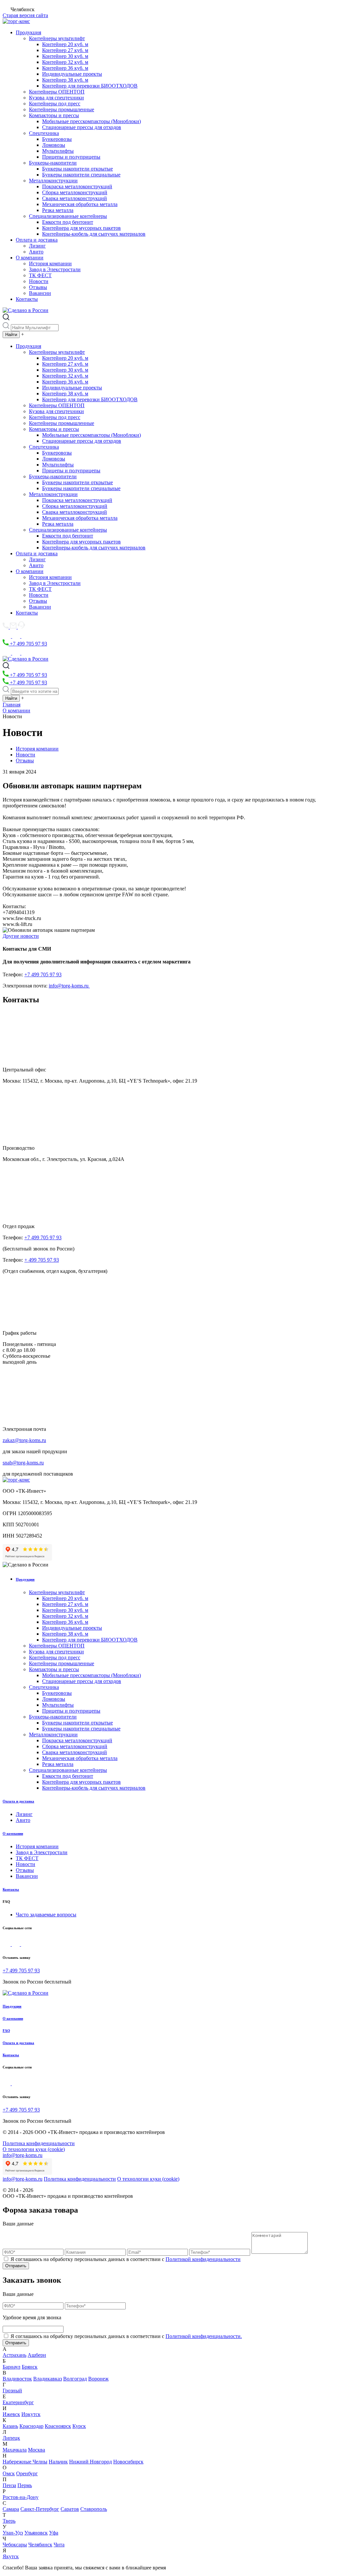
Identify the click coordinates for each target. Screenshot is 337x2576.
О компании (30, 258)
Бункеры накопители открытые (78, 169)
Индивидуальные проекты (72, 74)
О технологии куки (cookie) (34, 2149)
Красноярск (58, 2426)
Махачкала (15, 2450)
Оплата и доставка (37, 240)
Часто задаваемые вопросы (46, 1915)
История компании (50, 263)
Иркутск (31, 2414)
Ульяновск (36, 2533)
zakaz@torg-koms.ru (24, 1440)
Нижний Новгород (91, 2462)
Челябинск (40, 2545)
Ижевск (11, 2414)
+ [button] (23, 334)
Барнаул (12, 2367)
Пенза (9, 2485)
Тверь (9, 2521)
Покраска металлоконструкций (77, 186)
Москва (37, 2450)
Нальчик (58, 2462)
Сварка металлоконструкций (75, 198)
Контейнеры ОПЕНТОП (57, 92)
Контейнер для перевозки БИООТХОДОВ (90, 86)
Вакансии (40, 293)
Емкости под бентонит (68, 222)
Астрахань (14, 2355)
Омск (9, 2473)
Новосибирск (128, 2462)
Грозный (12, 2391)
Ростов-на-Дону (21, 2497)
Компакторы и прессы (54, 115)
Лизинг (37, 246)
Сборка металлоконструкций (75, 192)
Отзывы (38, 287)
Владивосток (17, 2379)
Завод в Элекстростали (55, 269)
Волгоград (75, 2379)
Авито (36, 252)
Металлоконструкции (53, 181)
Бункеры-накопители (53, 163)
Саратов (70, 2509)
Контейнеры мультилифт (57, 38)
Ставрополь (94, 2509)
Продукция (28, 32)
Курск (79, 2426)
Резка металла (58, 210)
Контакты (27, 299)
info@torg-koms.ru (69, 986)
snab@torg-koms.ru (23, 1463)
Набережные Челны (25, 2462)
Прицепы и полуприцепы (71, 157)
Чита (59, 2545)
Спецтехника (44, 133)
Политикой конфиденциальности (203, 2259)
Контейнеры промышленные (62, 109)
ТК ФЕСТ (40, 275)
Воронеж (98, 2379)
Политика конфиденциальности (39, 2143)
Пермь (25, 2485)
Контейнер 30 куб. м (65, 56)
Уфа (54, 2533)
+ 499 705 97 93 (42, 1260)
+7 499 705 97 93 (28, 644)
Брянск (30, 2367)
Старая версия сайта (25, 15)
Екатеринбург (18, 2402)
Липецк (11, 2438)
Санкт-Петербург (40, 2509)
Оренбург (27, 2473)
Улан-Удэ (13, 2533)
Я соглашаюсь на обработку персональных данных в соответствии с (126, 2259)
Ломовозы (54, 145)
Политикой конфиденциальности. (204, 2336)
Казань (10, 2426)
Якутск (11, 2556)
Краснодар (31, 2426)
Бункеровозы (57, 139)
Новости (39, 281)
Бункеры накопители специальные (81, 175)
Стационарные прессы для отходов (82, 127)
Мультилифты (58, 151)
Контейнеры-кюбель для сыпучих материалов (94, 234)
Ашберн (37, 2355)
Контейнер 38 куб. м (65, 80)
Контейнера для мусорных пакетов (81, 228)
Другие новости (21, 936)
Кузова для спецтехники (56, 98)
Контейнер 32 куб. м (65, 62)
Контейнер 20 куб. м (65, 44)
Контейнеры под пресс (55, 104)
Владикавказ (48, 2379)
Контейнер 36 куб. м (65, 68)
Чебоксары (15, 2545)
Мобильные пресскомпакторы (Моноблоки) (91, 121)
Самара (11, 2509)
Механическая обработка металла (80, 204)
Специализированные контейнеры (68, 216)
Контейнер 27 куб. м (65, 50)
